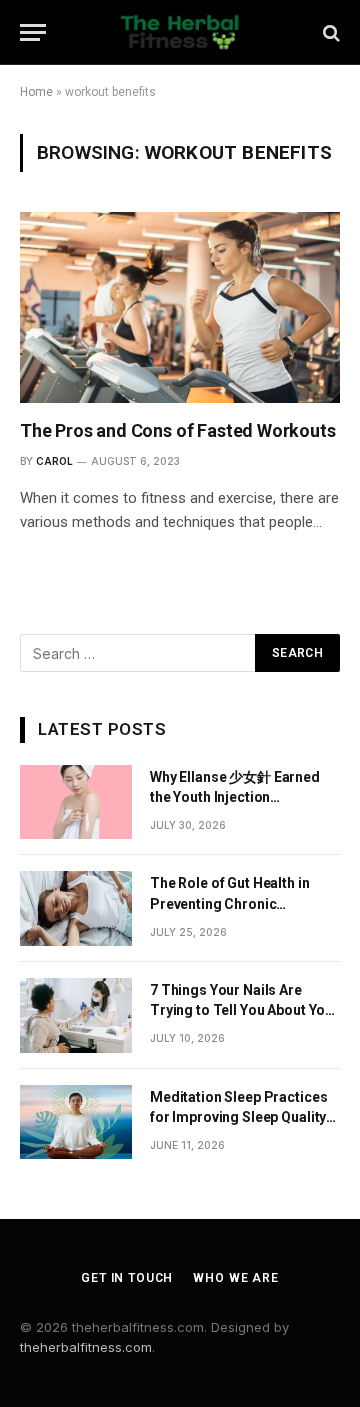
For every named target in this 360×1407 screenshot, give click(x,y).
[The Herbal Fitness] (180, 32)
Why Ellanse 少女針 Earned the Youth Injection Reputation (235, 797)
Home (36, 92)
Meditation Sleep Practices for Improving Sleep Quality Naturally (238, 1117)
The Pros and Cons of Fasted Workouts (178, 430)
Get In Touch (127, 1278)
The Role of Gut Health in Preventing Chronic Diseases (230, 903)
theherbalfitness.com (86, 1347)
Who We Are (235, 1278)
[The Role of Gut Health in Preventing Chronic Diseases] (76, 908)
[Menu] (33, 32)
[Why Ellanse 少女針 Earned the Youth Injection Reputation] (76, 802)
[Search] (329, 32)
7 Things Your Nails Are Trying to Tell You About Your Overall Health (244, 1010)
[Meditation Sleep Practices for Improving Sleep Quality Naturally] (76, 1122)
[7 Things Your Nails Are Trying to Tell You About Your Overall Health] (76, 1015)
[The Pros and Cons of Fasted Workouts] (180, 307)
